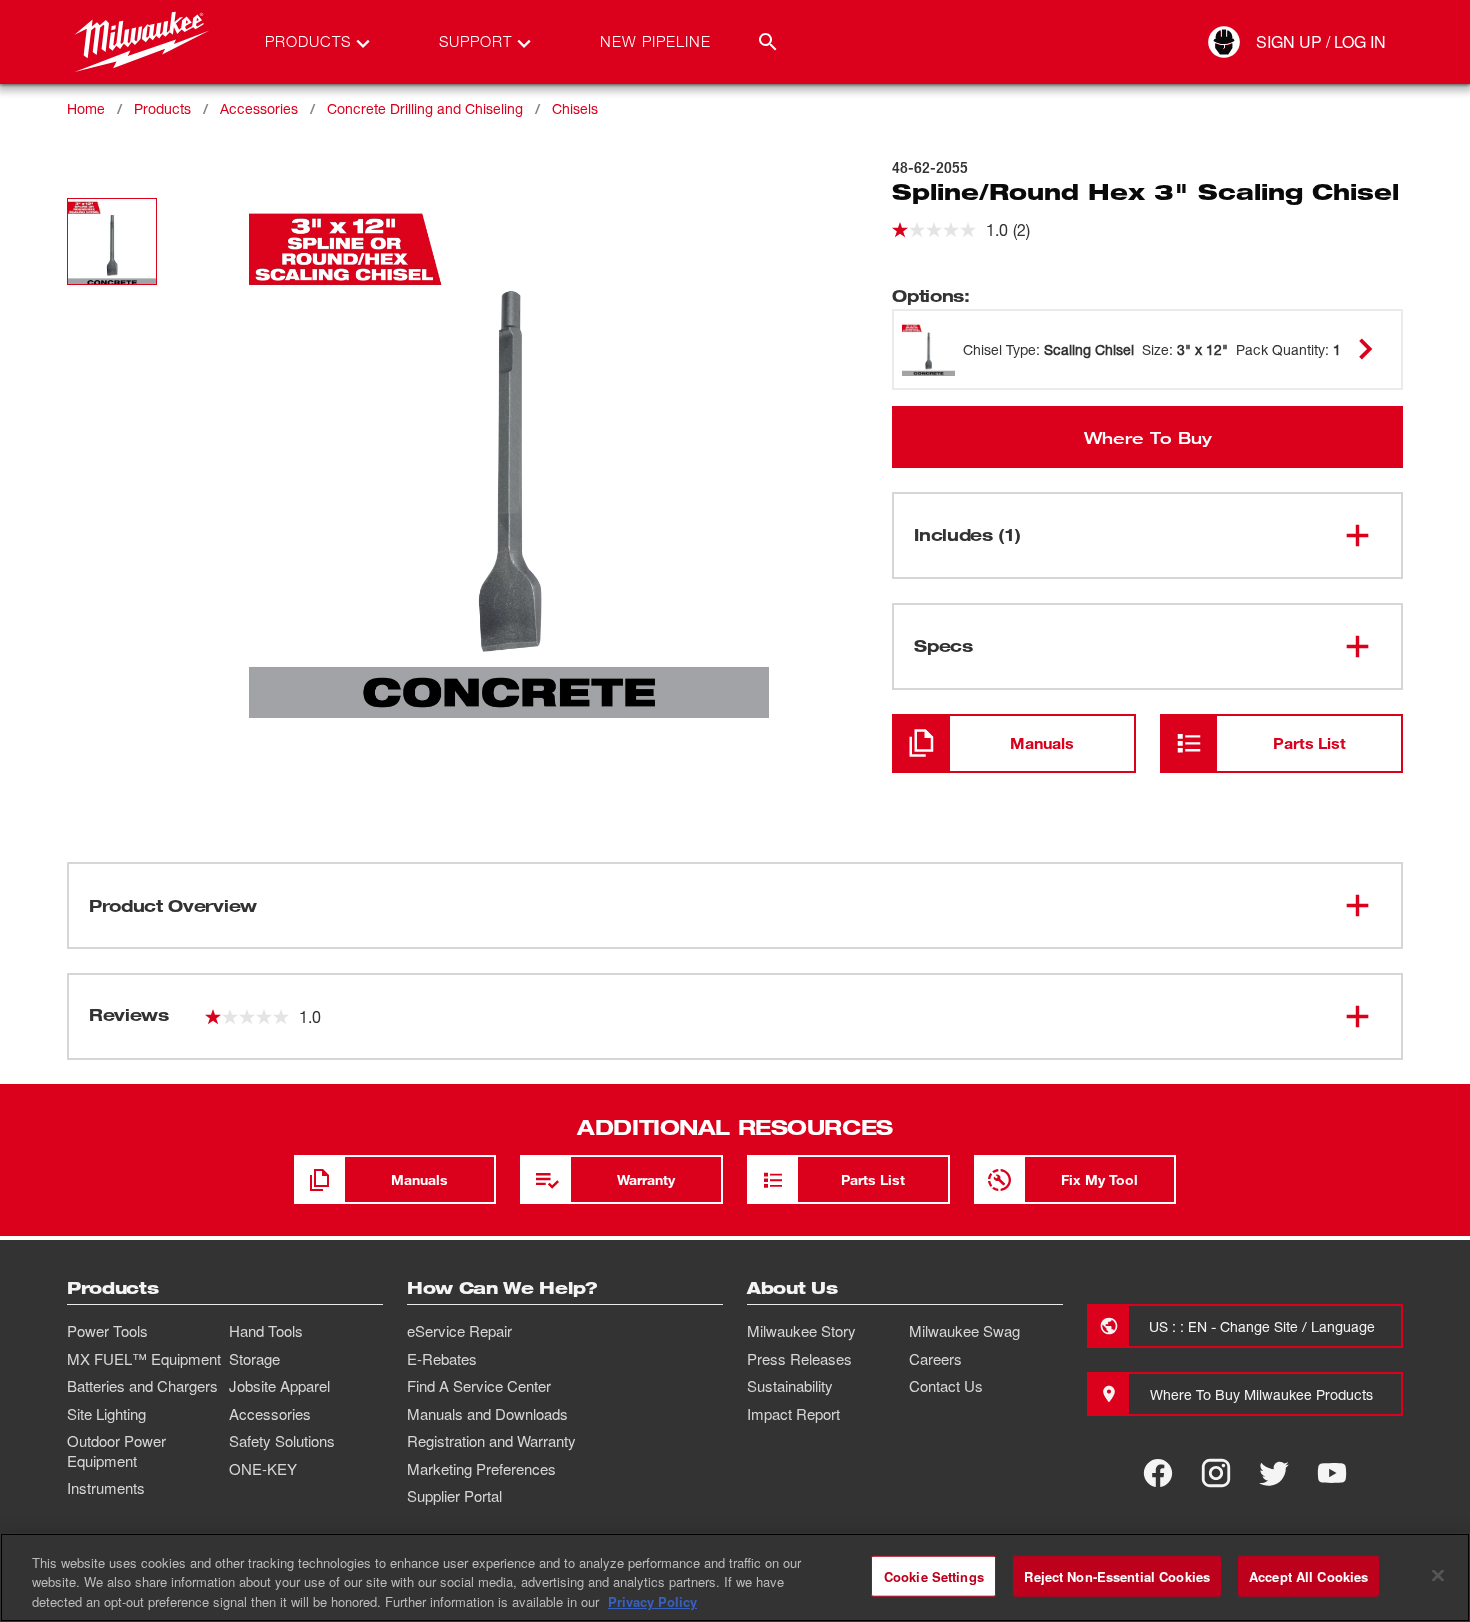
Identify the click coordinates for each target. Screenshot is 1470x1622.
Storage (254, 1359)
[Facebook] (1158, 1473)
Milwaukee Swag (964, 1331)
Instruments (106, 1488)
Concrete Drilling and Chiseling (425, 108)
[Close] (1438, 1575)
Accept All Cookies (1308, 1575)
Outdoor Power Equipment (116, 1451)
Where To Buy (1148, 437)
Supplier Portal (454, 1496)
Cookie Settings (934, 1575)
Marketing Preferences (481, 1469)
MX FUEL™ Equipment (144, 1359)
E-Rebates (442, 1359)
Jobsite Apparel (279, 1386)
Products (162, 108)
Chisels (575, 108)
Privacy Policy (652, 1601)
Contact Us (946, 1386)
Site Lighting (106, 1414)
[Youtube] (1332, 1473)
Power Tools (107, 1331)
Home (86, 108)
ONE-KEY (263, 1469)
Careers (935, 1359)
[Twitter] (1274, 1473)
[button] (112, 241)
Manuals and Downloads (487, 1414)
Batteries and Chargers (142, 1386)
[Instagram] (1216, 1473)
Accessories (259, 108)
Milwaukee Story (801, 1331)
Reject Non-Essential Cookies (1117, 1575)
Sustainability (790, 1386)
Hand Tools (266, 1331)
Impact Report (793, 1414)
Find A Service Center (479, 1386)
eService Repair (459, 1331)
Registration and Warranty (491, 1441)
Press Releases (799, 1359)
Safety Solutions (282, 1441)
